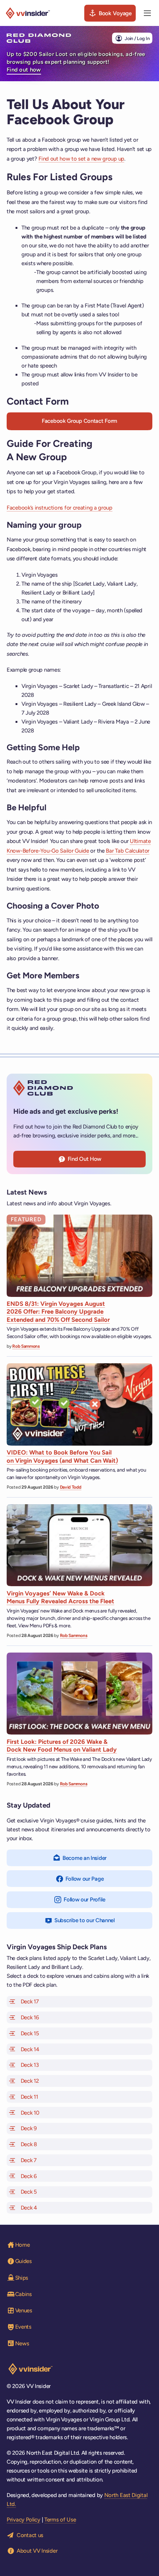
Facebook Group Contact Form (79, 421)
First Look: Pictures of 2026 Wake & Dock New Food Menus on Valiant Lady (62, 1745)
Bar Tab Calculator (128, 851)
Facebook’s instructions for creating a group (60, 508)
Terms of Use (60, 2520)
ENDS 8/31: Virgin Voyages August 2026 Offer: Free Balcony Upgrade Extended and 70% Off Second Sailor (58, 1312)
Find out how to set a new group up (81, 159)
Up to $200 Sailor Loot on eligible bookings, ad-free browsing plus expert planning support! (76, 62)
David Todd (71, 1487)
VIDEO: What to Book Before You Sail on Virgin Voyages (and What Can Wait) (62, 1456)
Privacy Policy (23, 2520)
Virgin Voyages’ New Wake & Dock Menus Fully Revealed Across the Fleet (60, 1597)
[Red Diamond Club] (39, 38)
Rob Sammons (26, 1346)
